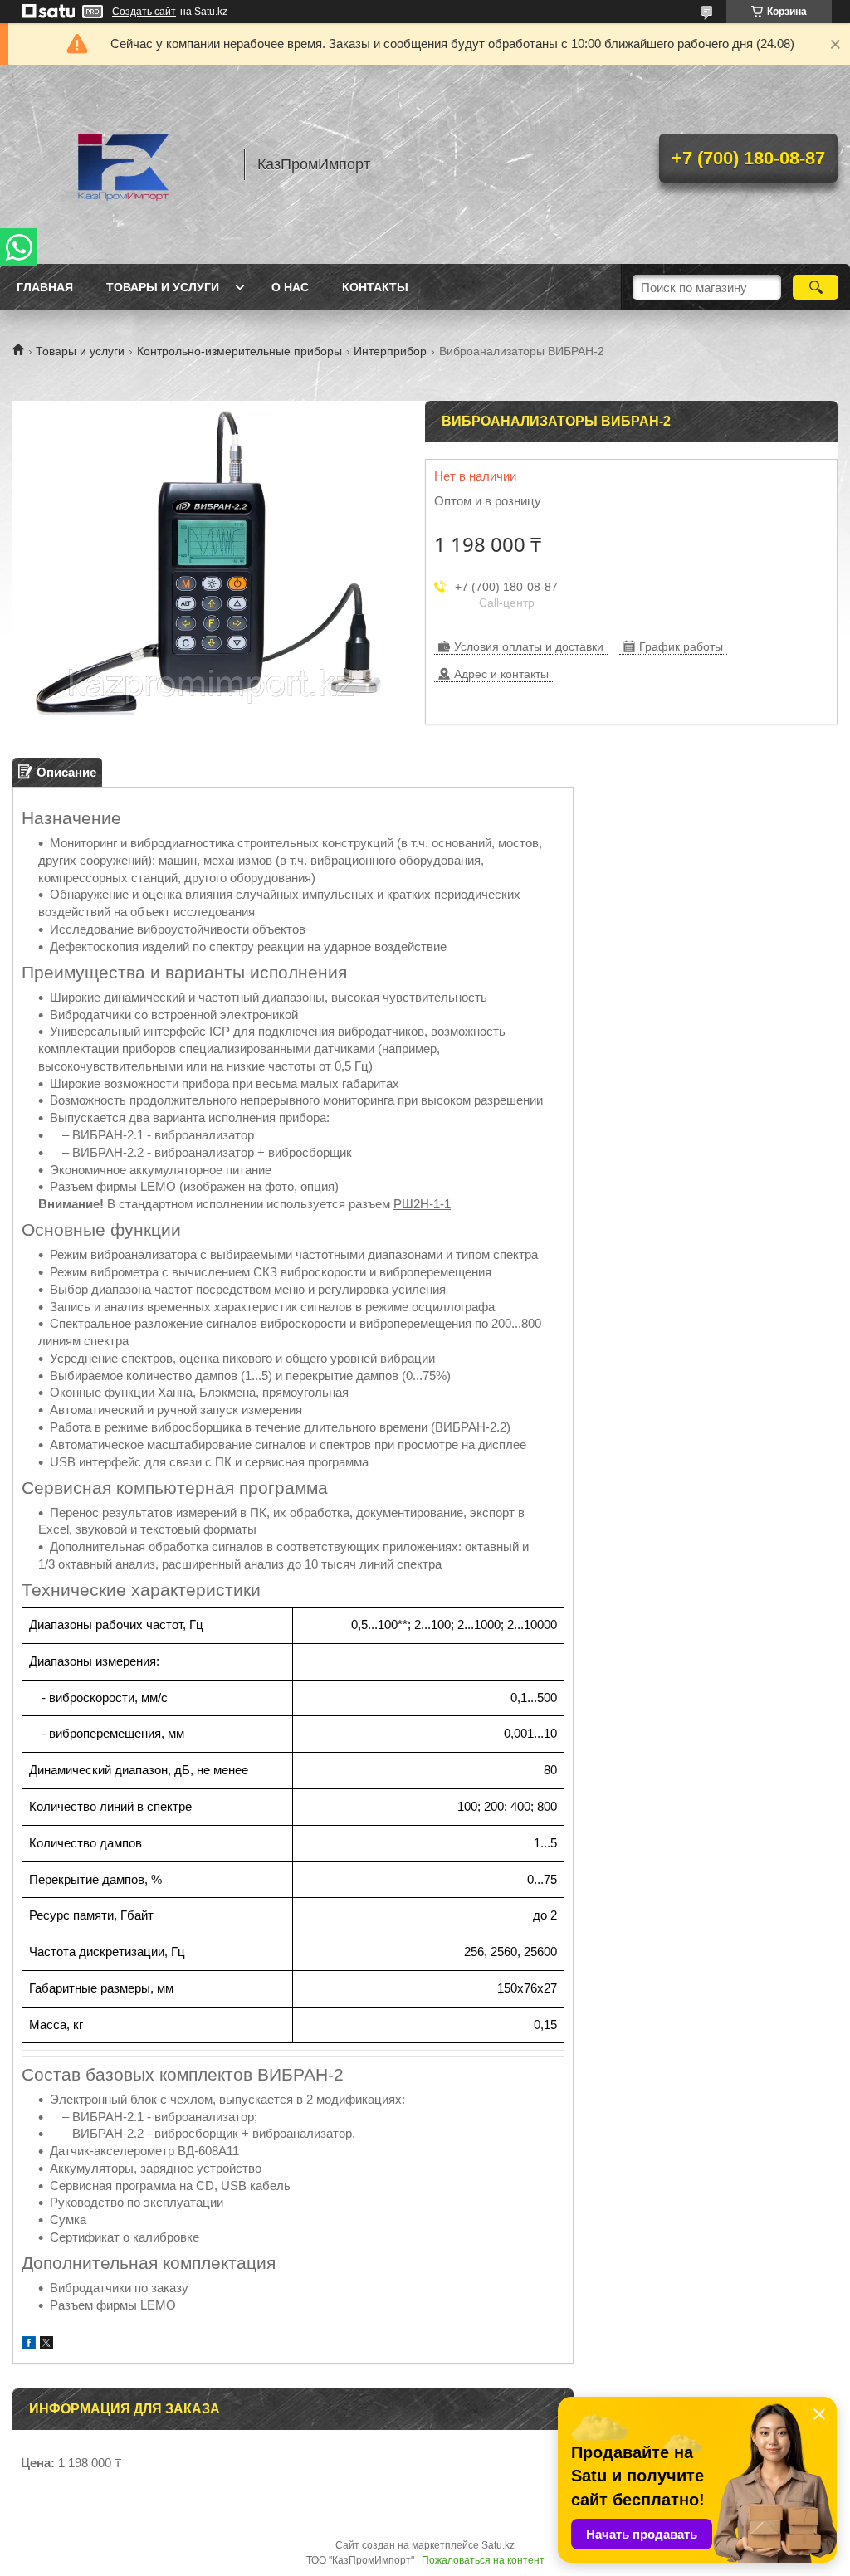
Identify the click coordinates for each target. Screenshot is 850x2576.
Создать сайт (144, 12)
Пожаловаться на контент (483, 2560)
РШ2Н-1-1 (422, 1204)
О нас (290, 287)
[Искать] (816, 287)
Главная (45, 287)
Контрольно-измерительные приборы (239, 351)
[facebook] (29, 2345)
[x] (46, 2345)
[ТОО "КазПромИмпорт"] (120, 164)
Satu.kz (498, 2545)
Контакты (375, 287)
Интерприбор (390, 351)
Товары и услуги (163, 287)
